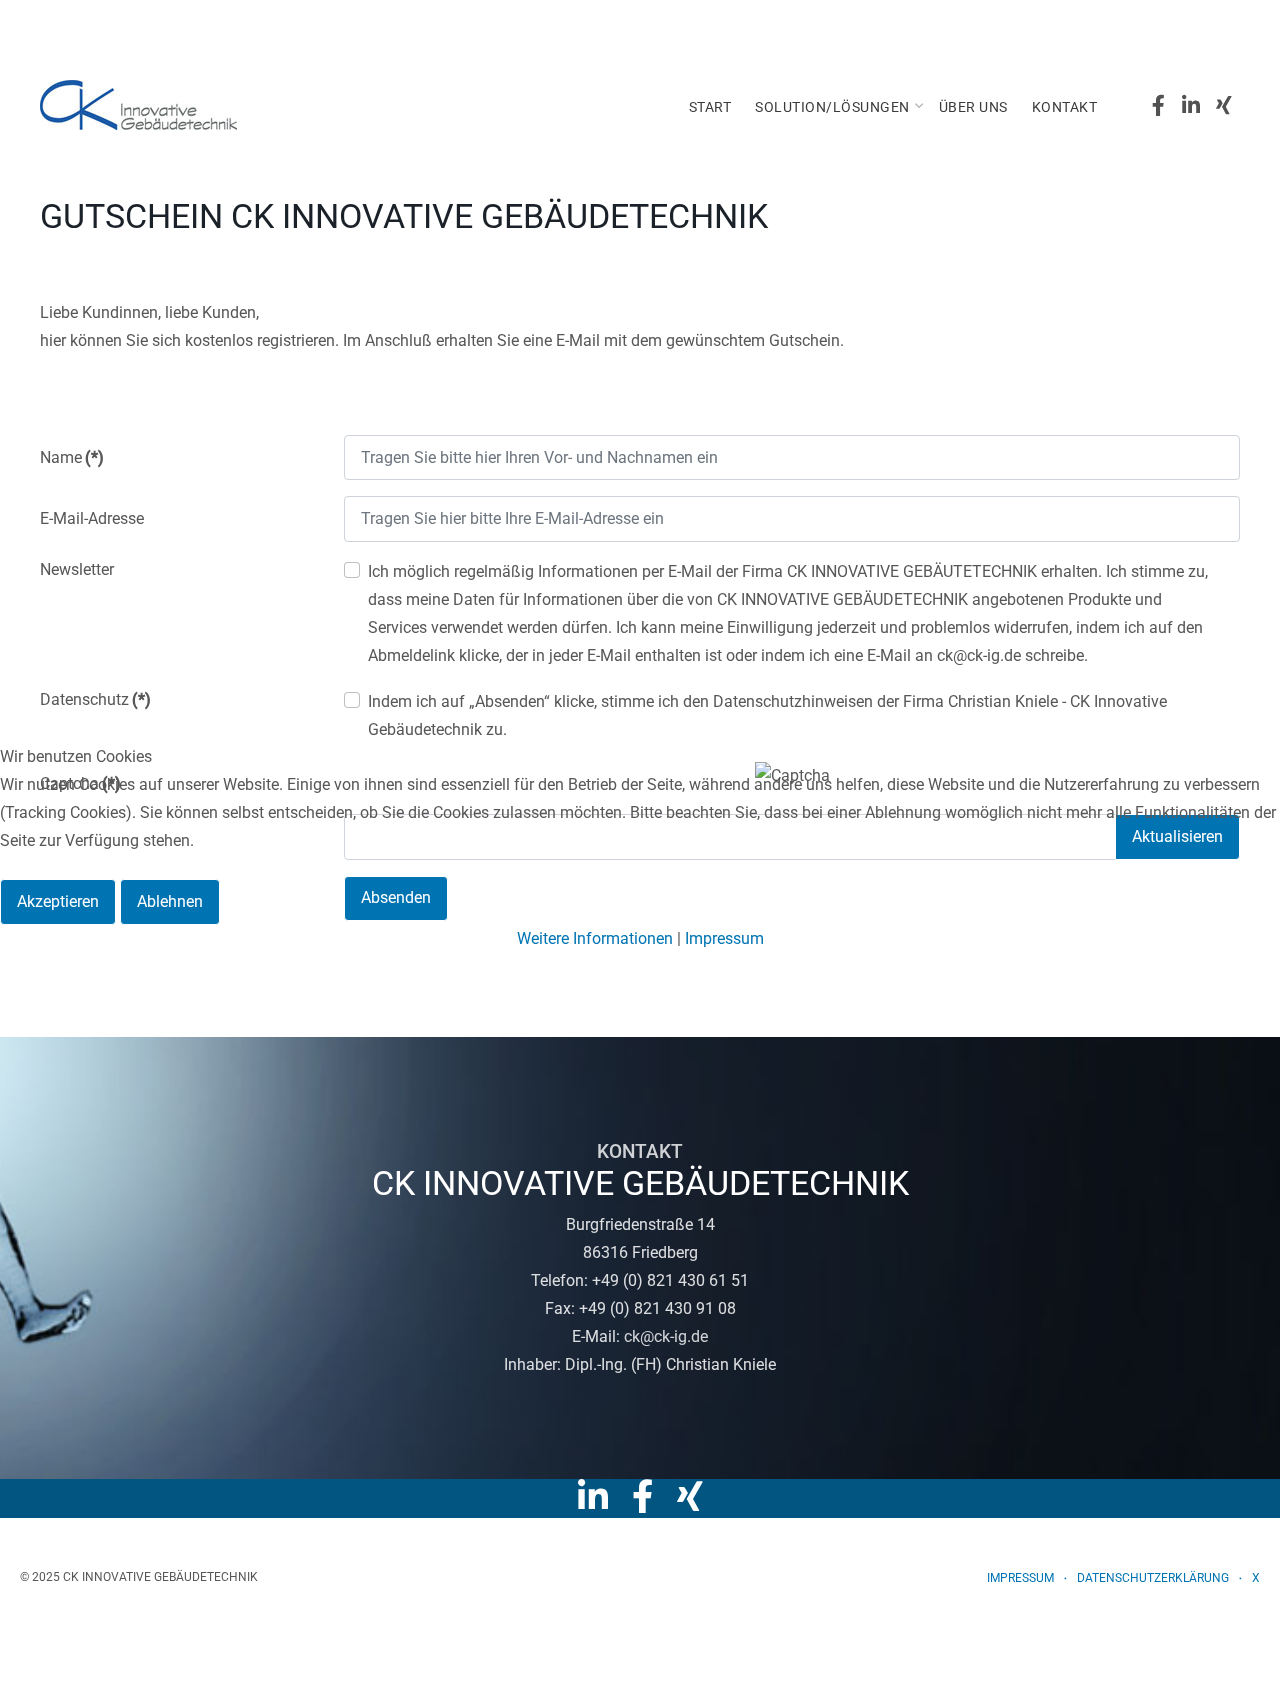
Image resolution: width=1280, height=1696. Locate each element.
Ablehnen (170, 901)
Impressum (724, 938)
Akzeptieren (58, 901)
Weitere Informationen (595, 938)
